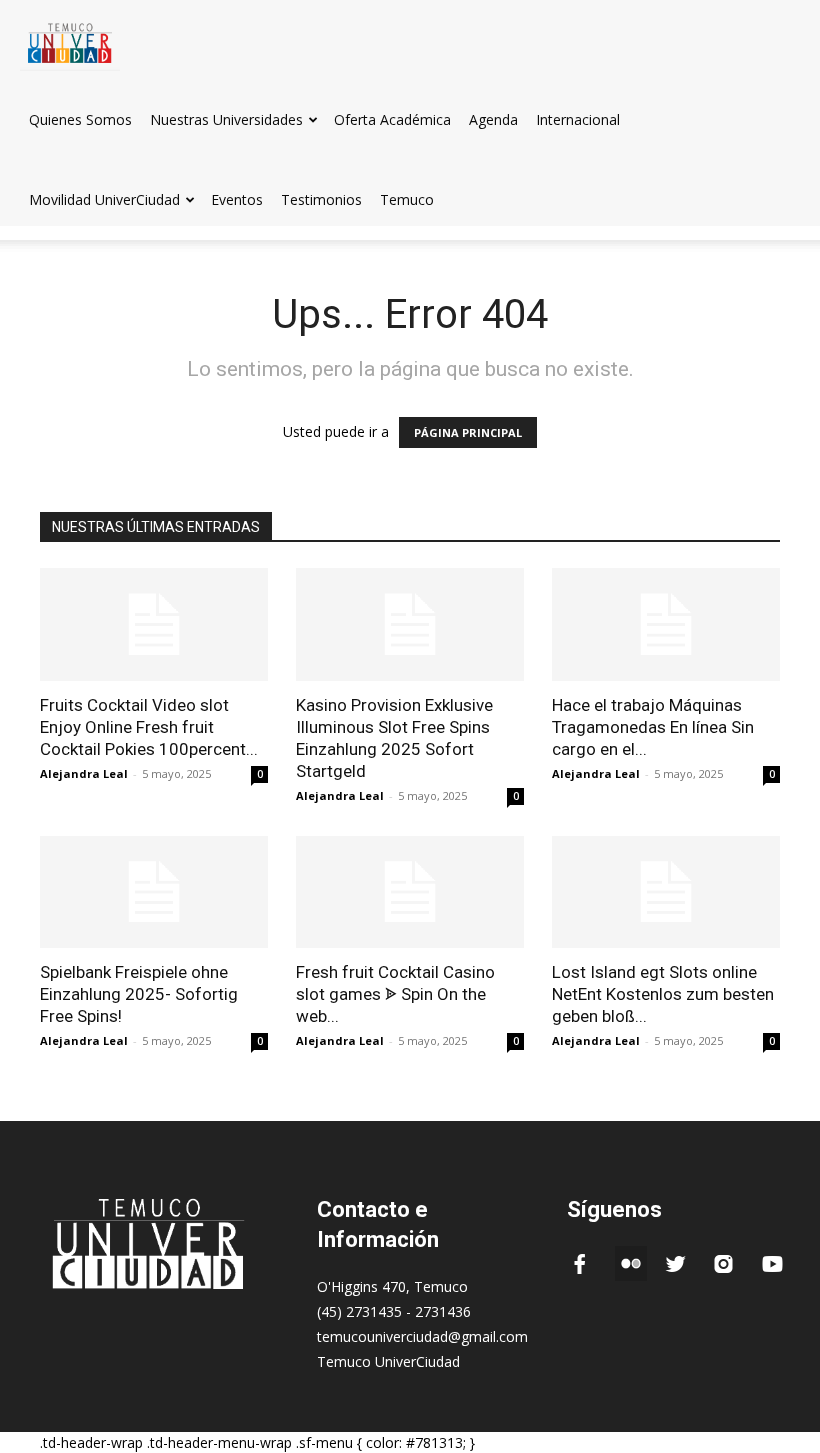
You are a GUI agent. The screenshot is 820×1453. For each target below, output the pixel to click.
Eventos (237, 199)
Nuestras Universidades (226, 119)
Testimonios (321, 199)
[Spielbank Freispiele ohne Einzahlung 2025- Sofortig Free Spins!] (154, 892)
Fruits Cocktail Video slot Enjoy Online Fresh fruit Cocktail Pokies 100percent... (149, 727)
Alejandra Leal (84, 773)
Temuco (407, 199)
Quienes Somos (80, 119)
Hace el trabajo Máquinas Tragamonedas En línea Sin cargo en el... (653, 727)
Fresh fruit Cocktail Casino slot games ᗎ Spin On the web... (395, 994)
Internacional (578, 119)
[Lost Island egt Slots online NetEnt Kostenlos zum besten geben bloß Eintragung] (666, 892)
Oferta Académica (392, 119)
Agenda (493, 119)
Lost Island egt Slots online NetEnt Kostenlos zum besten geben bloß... (663, 994)
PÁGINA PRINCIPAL (468, 432)
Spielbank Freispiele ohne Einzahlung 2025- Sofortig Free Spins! (139, 994)
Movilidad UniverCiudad (104, 199)
